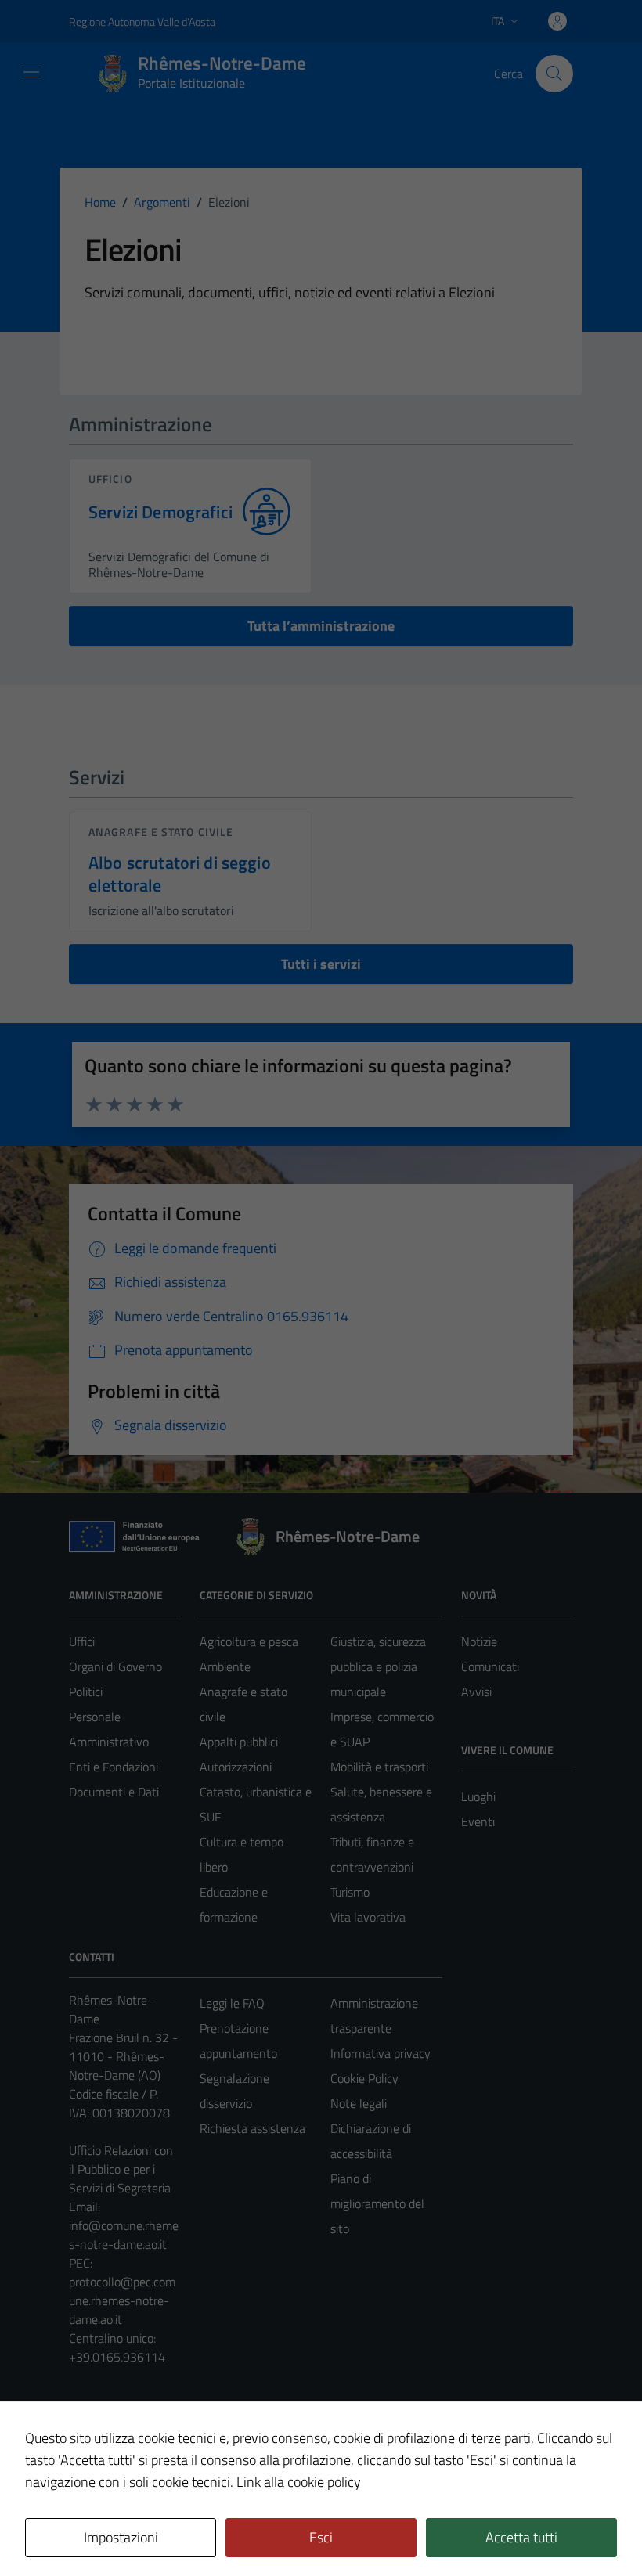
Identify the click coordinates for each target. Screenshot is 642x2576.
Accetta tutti (521, 2537)
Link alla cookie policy (299, 2482)
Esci (321, 2537)
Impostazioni (121, 2537)
